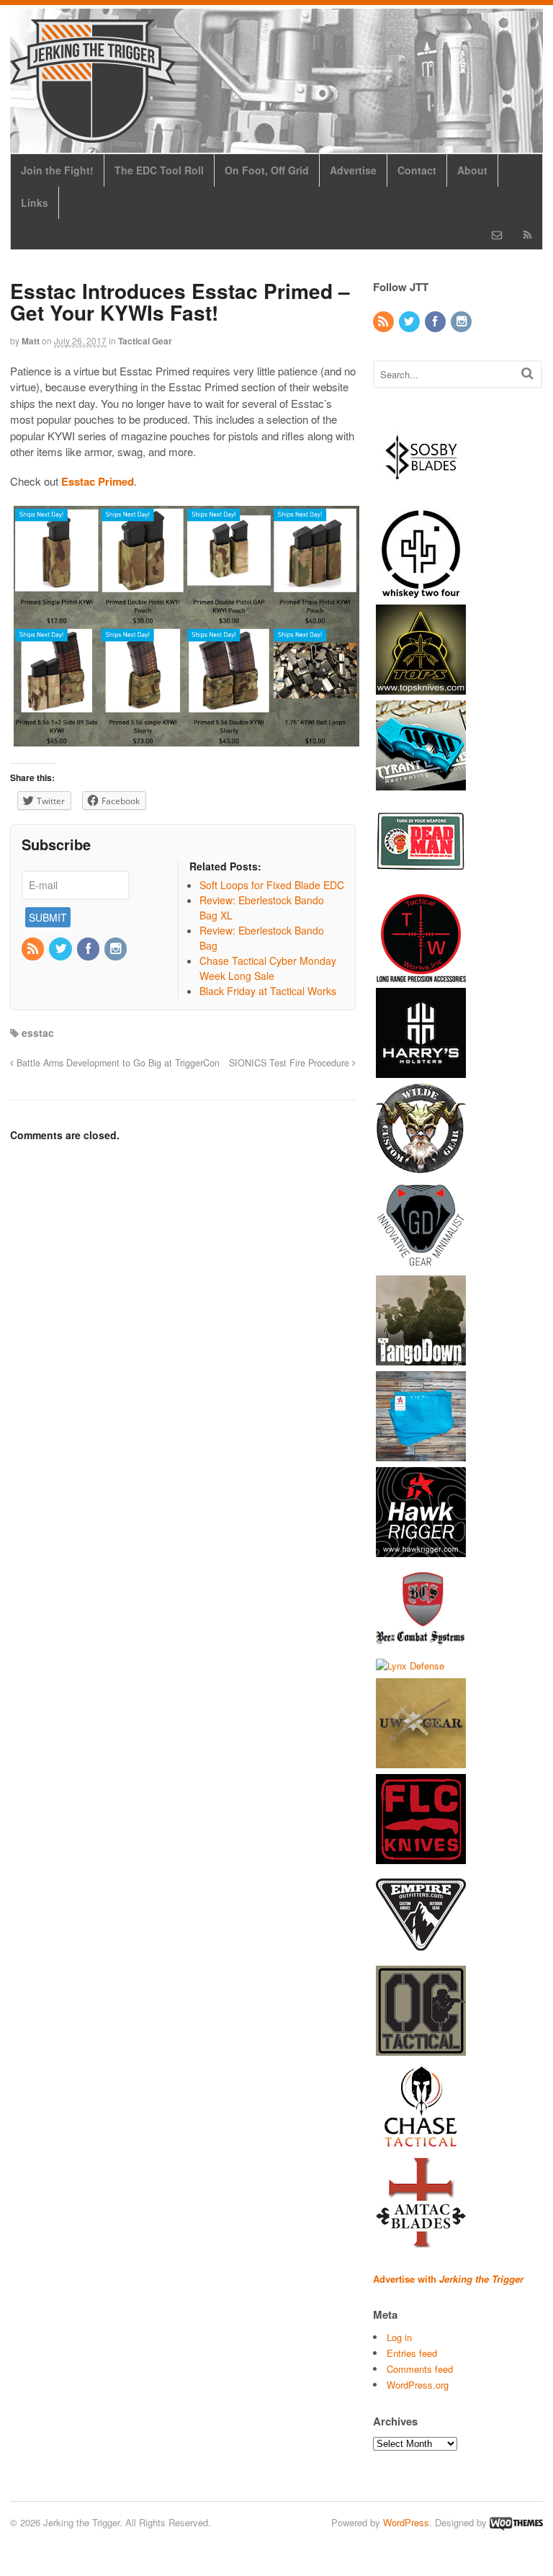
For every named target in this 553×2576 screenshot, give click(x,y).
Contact (417, 170)
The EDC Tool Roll (159, 170)
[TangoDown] (421, 1358)
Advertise (353, 170)
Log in (399, 2337)
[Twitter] (61, 949)
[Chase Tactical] (421, 2145)
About (472, 170)
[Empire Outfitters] (421, 1953)
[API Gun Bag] (421, 1454)
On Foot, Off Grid (267, 170)
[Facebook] (89, 949)
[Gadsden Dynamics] (421, 1262)
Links (35, 202)
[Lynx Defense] (410, 1666)
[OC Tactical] (421, 2049)
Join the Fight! (57, 170)
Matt (31, 341)
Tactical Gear (145, 341)
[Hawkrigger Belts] (421, 1550)
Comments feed (420, 2369)
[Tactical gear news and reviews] (93, 135)
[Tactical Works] (421, 975)
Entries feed (412, 2353)
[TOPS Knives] (421, 687)
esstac (38, 1033)
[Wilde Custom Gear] (421, 1166)
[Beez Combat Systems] (421, 1645)
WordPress (406, 2522)
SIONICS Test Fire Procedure (291, 1063)
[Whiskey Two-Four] (421, 591)
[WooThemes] (516, 2522)
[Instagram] (117, 949)
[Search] (527, 373)
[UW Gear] (421, 1761)
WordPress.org (418, 2385)
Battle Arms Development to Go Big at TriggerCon (117, 1063)
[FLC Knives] (421, 1857)
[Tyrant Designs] (421, 783)
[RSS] (34, 949)
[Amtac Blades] (421, 2241)
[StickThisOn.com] (421, 879)
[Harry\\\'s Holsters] (421, 1070)
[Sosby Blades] (421, 495)
